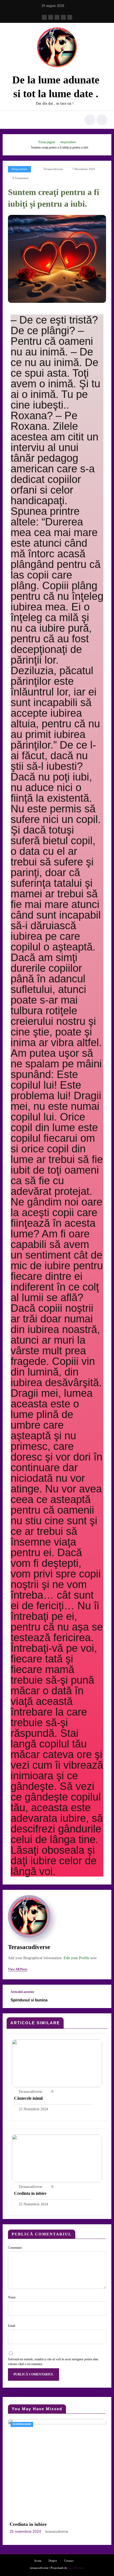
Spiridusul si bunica (29, 2000)
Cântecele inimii (28, 2098)
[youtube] (70, 17)
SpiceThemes (76, 2568)
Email (12, 2326)
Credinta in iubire (30, 2193)
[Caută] (90, 120)
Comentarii (15, 2248)
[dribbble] (57, 17)
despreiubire (19, 169)
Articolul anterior (22, 1992)
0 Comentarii (20, 178)
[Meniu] (17, 120)
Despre (53, 2561)
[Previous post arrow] (102, 1996)
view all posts (18, 1969)
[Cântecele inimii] (57, 2063)
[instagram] (63, 17)
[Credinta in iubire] (57, 2158)
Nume (12, 2297)
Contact (69, 2561)
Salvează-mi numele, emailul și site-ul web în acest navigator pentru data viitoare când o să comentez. (53, 2362)
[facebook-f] (44, 17)
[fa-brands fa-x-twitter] (51, 17)
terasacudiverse (53, 169)
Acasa (38, 2561)
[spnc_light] (102, 120)
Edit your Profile (76, 1958)
